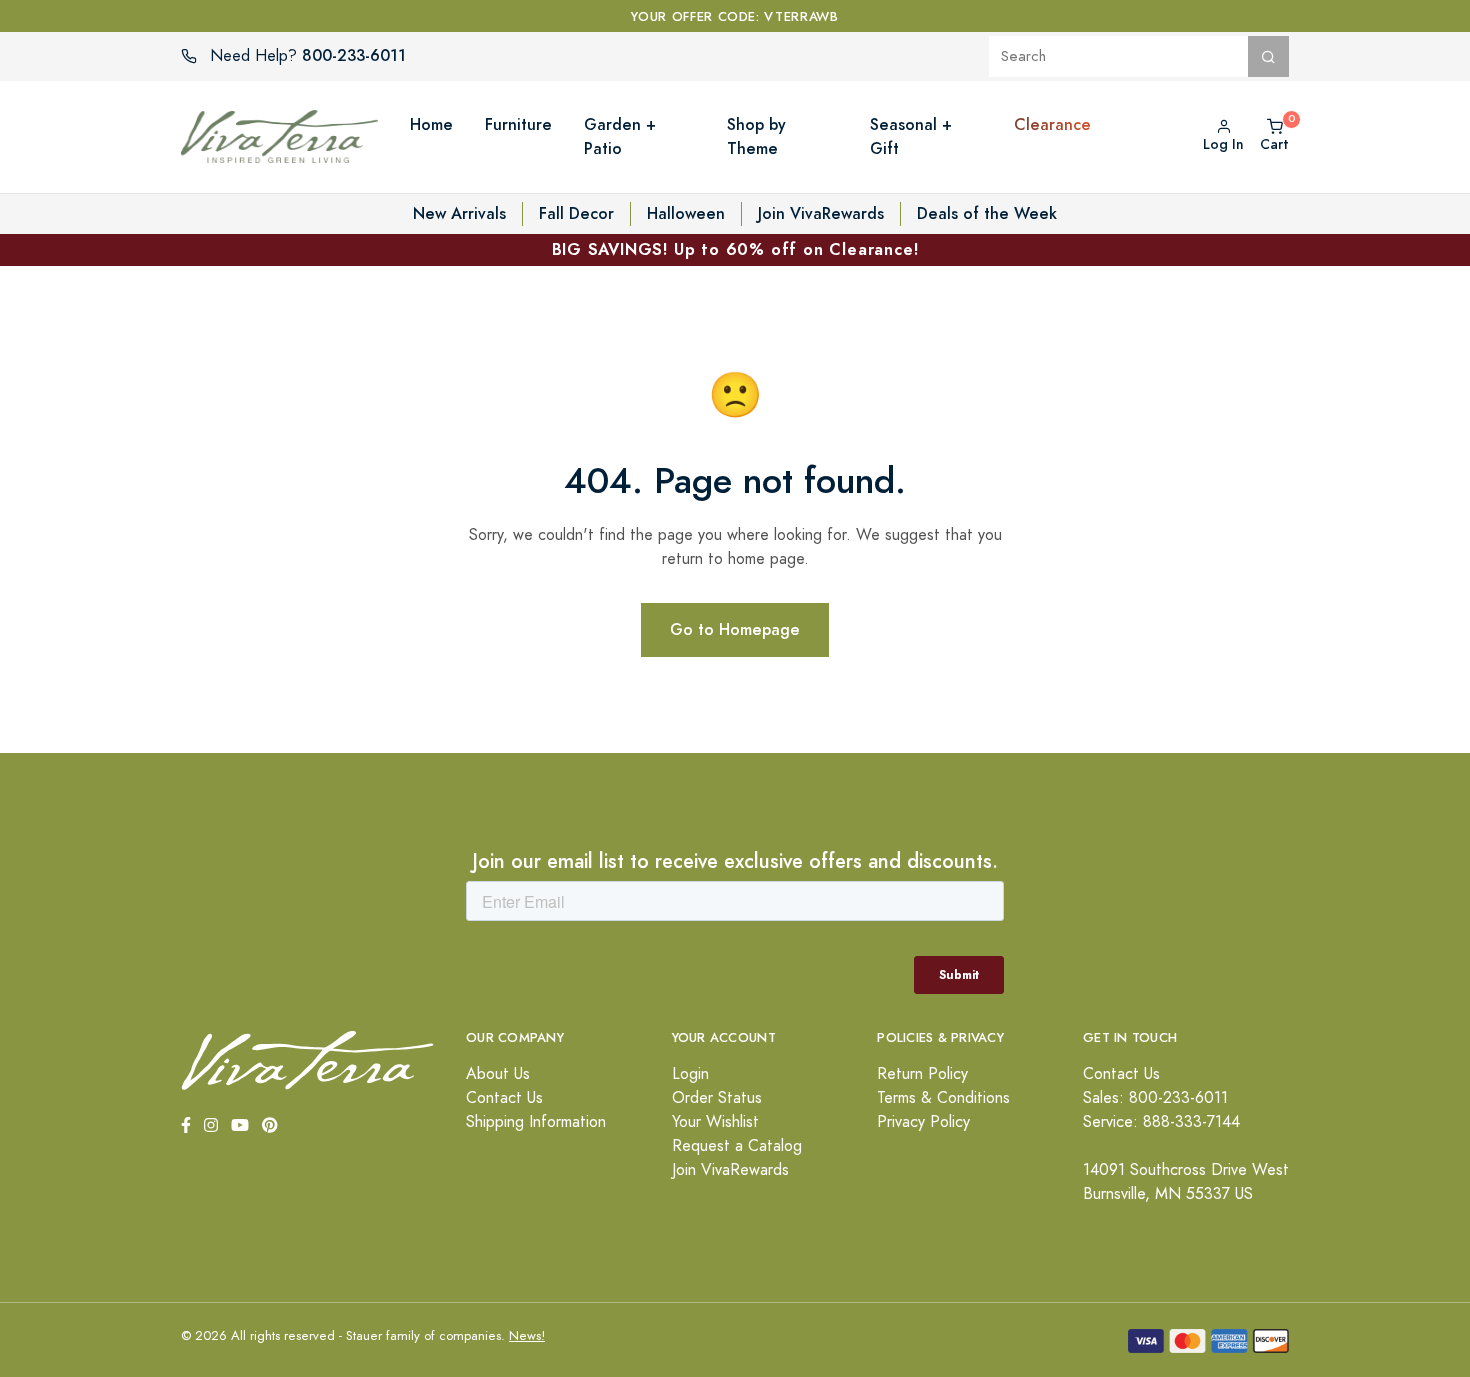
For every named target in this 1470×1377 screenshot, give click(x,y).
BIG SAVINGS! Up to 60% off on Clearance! (735, 249)
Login (690, 1074)
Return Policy (922, 1074)
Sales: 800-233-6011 (1155, 1098)
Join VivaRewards (821, 213)
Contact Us (504, 1098)
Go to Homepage (735, 629)
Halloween (686, 213)
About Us (498, 1074)
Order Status (717, 1098)
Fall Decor (576, 213)
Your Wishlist (715, 1122)
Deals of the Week (987, 213)
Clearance (1052, 124)
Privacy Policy (923, 1122)
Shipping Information (536, 1122)
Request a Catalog (737, 1146)
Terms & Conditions (943, 1098)
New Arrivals (459, 213)
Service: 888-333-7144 (1161, 1122)
